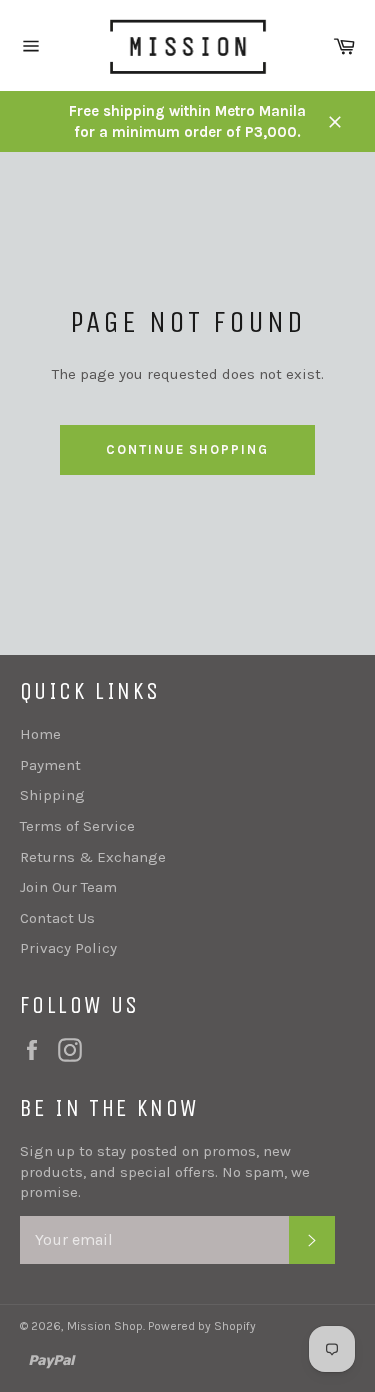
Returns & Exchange (93, 857)
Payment (50, 765)
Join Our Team (68, 887)
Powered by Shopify (202, 1326)
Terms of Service (77, 826)
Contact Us (57, 918)
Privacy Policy (68, 948)
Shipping (52, 795)
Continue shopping (187, 449)
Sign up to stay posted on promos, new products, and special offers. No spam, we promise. (165, 1171)
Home (40, 734)
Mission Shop (105, 1326)
